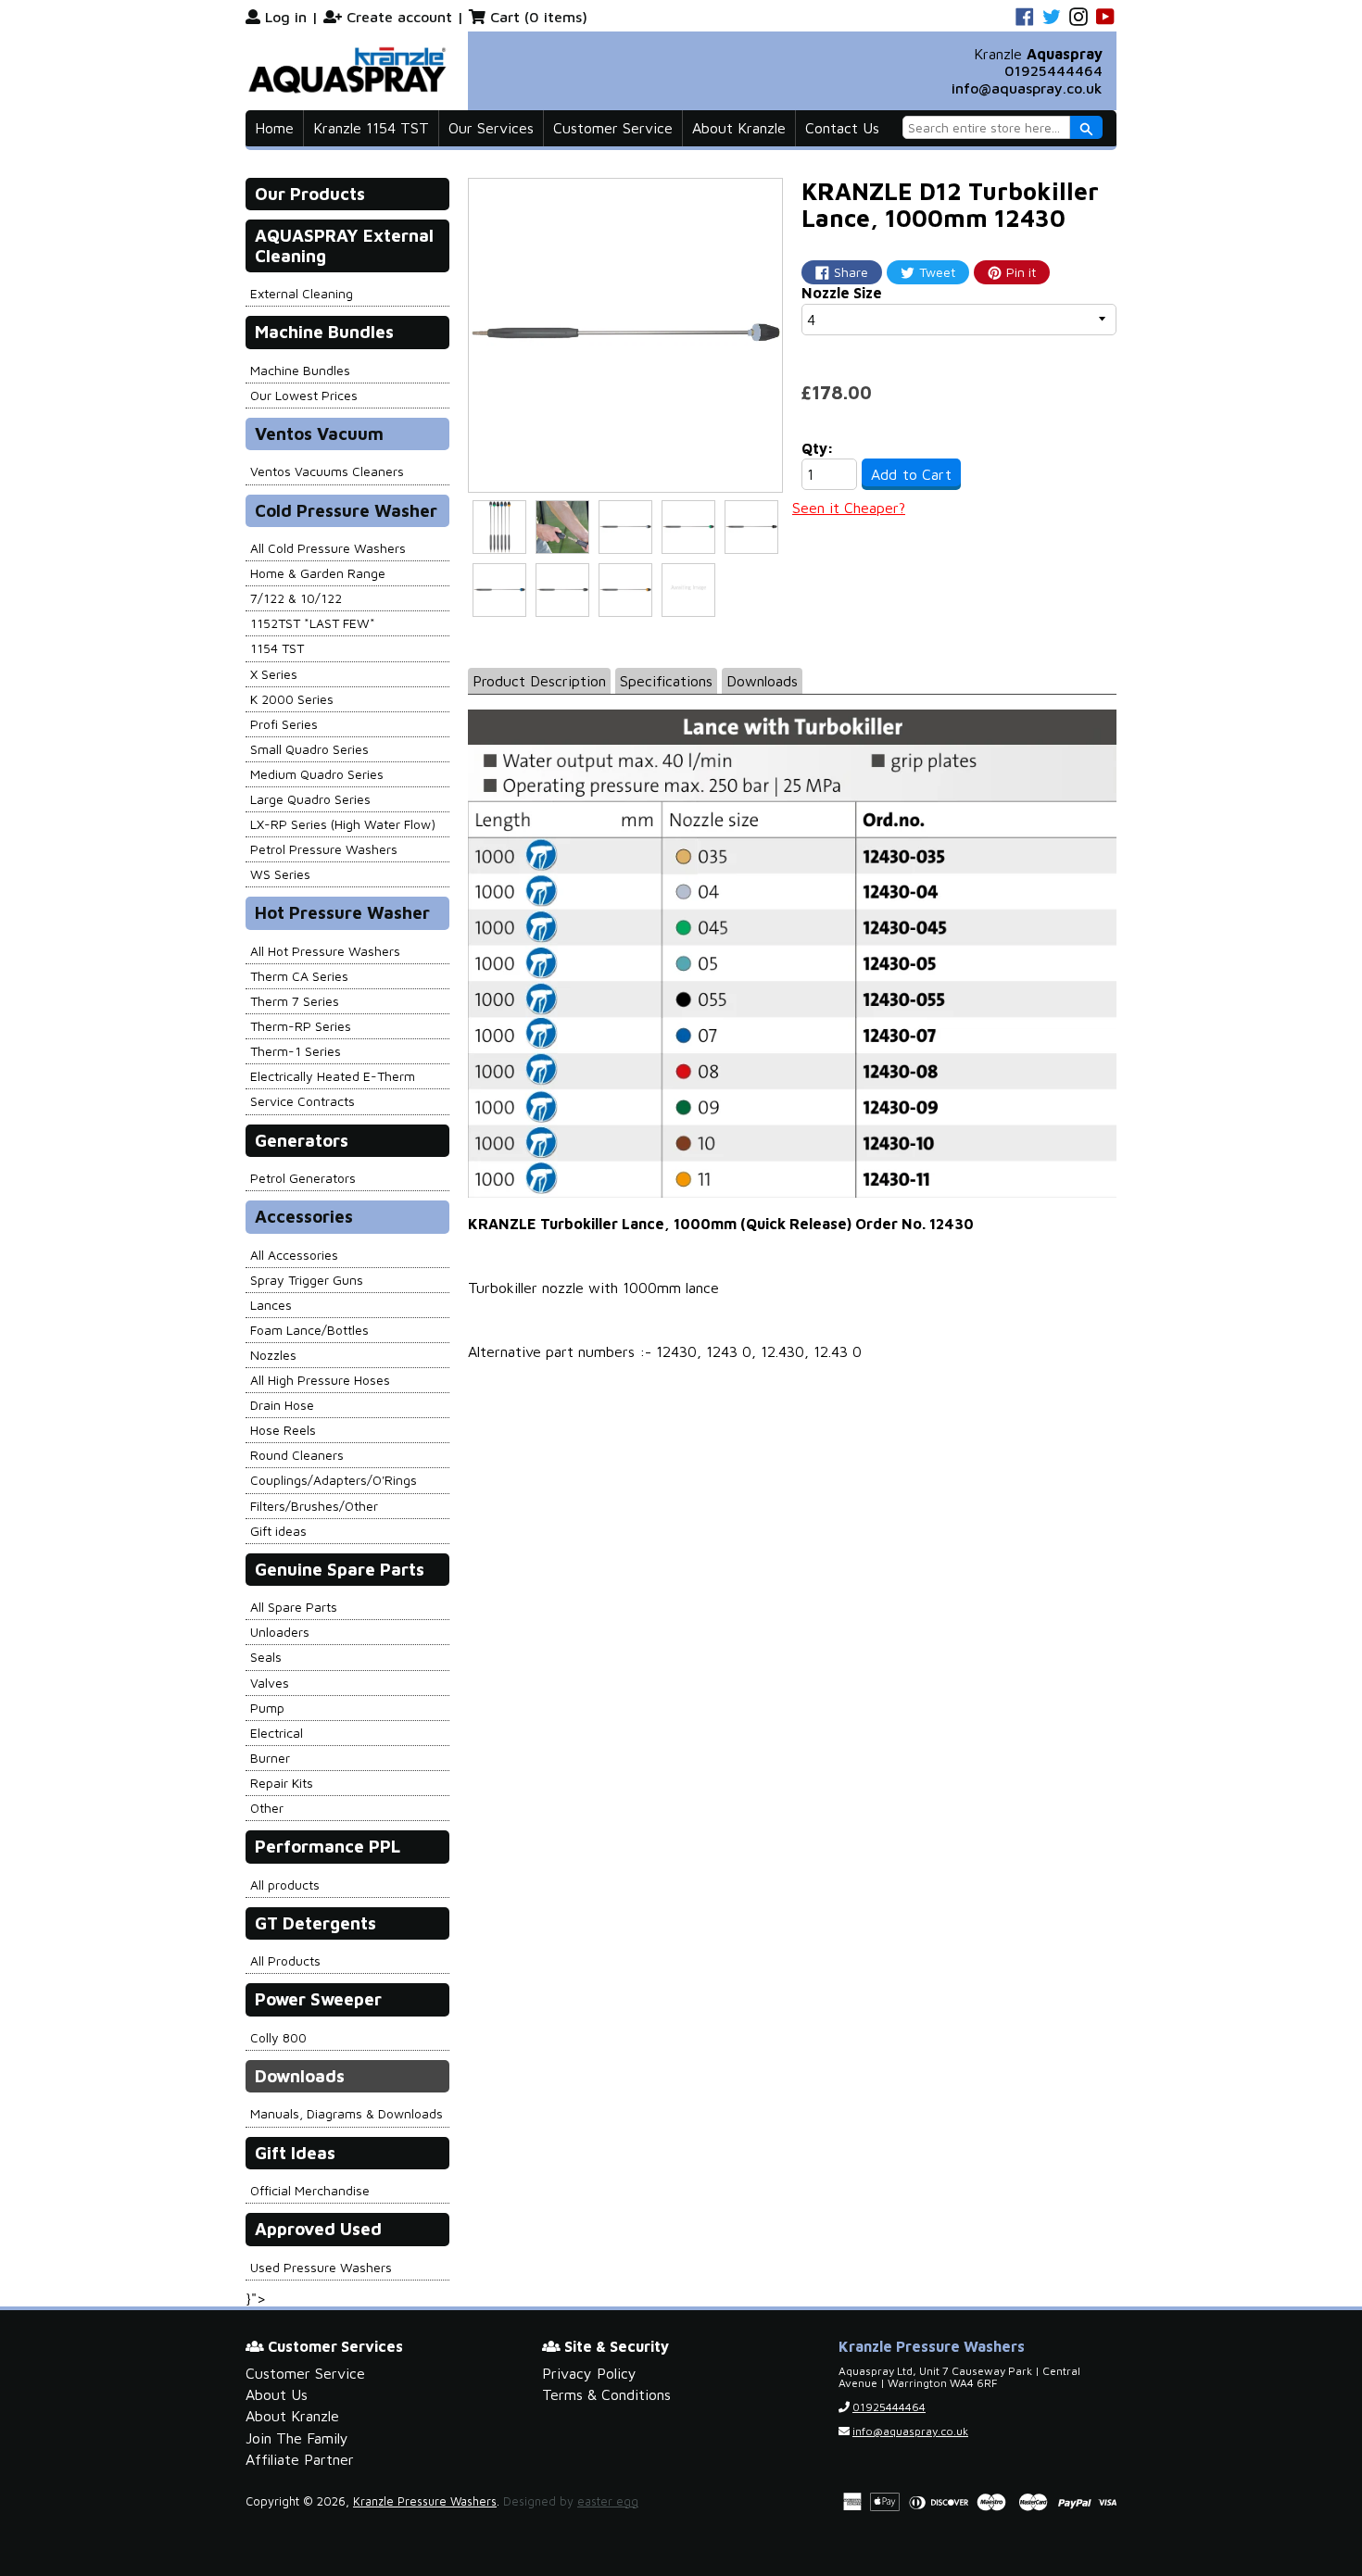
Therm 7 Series (295, 1001)
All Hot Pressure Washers (325, 951)
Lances (271, 1305)
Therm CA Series (299, 976)
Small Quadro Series (309, 749)
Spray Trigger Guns (307, 1280)
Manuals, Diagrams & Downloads (347, 2113)
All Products (285, 1960)
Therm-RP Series (301, 1026)
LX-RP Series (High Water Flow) (343, 824)
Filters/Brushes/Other (314, 1506)
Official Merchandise (310, 2190)
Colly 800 (278, 2037)
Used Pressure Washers (321, 2267)
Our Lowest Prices (304, 395)
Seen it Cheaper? (849, 508)
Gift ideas (278, 1531)
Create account (399, 17)
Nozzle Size (842, 293)
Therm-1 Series (296, 1051)
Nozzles (273, 1355)
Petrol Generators (303, 1178)
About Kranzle (739, 128)
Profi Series (284, 724)
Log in (286, 17)
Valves (270, 1683)
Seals (266, 1657)
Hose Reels (283, 1430)
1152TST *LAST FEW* (313, 623)
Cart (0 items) (539, 17)
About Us (277, 2394)
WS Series (280, 874)
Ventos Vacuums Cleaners (327, 471)
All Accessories (294, 1255)
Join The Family (297, 2438)
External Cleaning (302, 293)
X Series (274, 674)
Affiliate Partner (300, 2459)
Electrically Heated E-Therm (333, 1076)
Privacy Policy (589, 2373)
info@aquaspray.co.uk (1027, 88)
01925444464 (1053, 70)
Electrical (277, 1733)
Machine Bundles (300, 370)
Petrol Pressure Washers (324, 849)
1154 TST (277, 648)
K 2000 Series (292, 699)
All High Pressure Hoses (320, 1380)
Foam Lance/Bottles (309, 1330)
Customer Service (613, 128)
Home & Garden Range (318, 573)
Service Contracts (303, 1101)
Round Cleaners (297, 1455)
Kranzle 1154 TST (371, 128)
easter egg (608, 2501)
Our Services (491, 128)
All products (285, 1885)
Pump (267, 1708)
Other (267, 1808)
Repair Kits (282, 1783)
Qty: (818, 448)
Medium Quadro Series (317, 774)
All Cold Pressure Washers (328, 548)
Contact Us (842, 128)
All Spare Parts (294, 1607)
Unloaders (280, 1632)
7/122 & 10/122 (296, 598)
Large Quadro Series (310, 799)
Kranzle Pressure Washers (425, 2501)
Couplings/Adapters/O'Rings (334, 1480)
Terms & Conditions (606, 2394)
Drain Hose (282, 1405)
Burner (270, 1758)
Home (274, 128)
